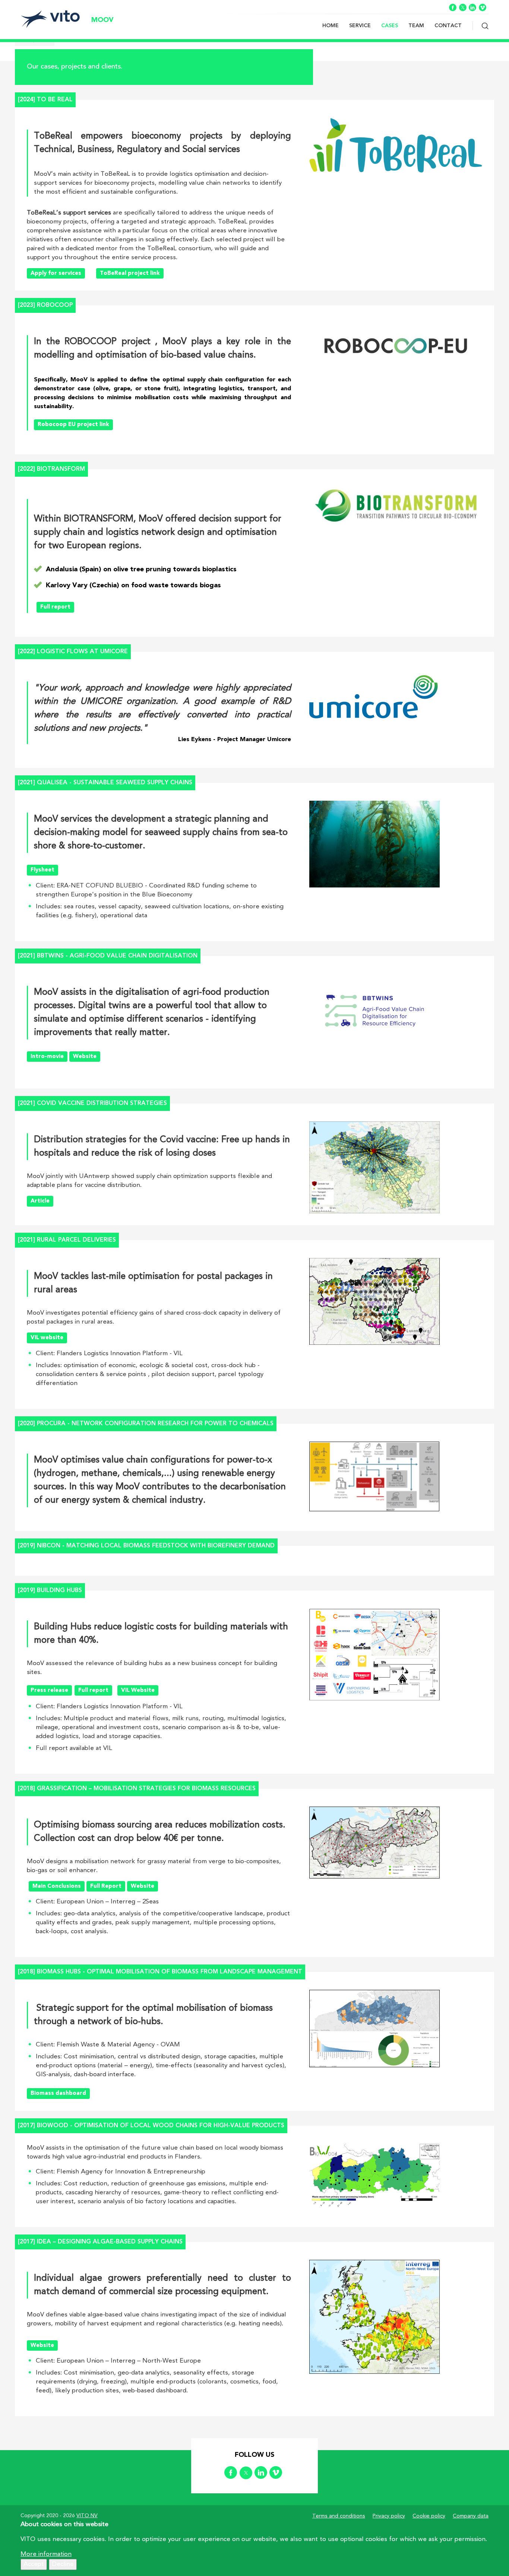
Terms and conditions (339, 2516)
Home (331, 26)
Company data (471, 2516)
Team (416, 26)
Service (360, 26)
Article (40, 1201)
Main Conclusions (57, 1886)
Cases (390, 26)
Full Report (106, 1886)
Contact (448, 26)
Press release (49, 1691)
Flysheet (42, 870)
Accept (34, 2564)
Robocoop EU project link (73, 425)
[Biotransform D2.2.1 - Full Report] (114, 424)
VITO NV (87, 2516)
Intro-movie (47, 1057)
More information (46, 2554)
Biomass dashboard (58, 2094)
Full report (55, 607)
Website (85, 1057)
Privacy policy (389, 2516)
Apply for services (56, 274)
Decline (63, 2564)
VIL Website (138, 1691)
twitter (463, 7)
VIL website (47, 1338)
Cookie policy (429, 2516)
